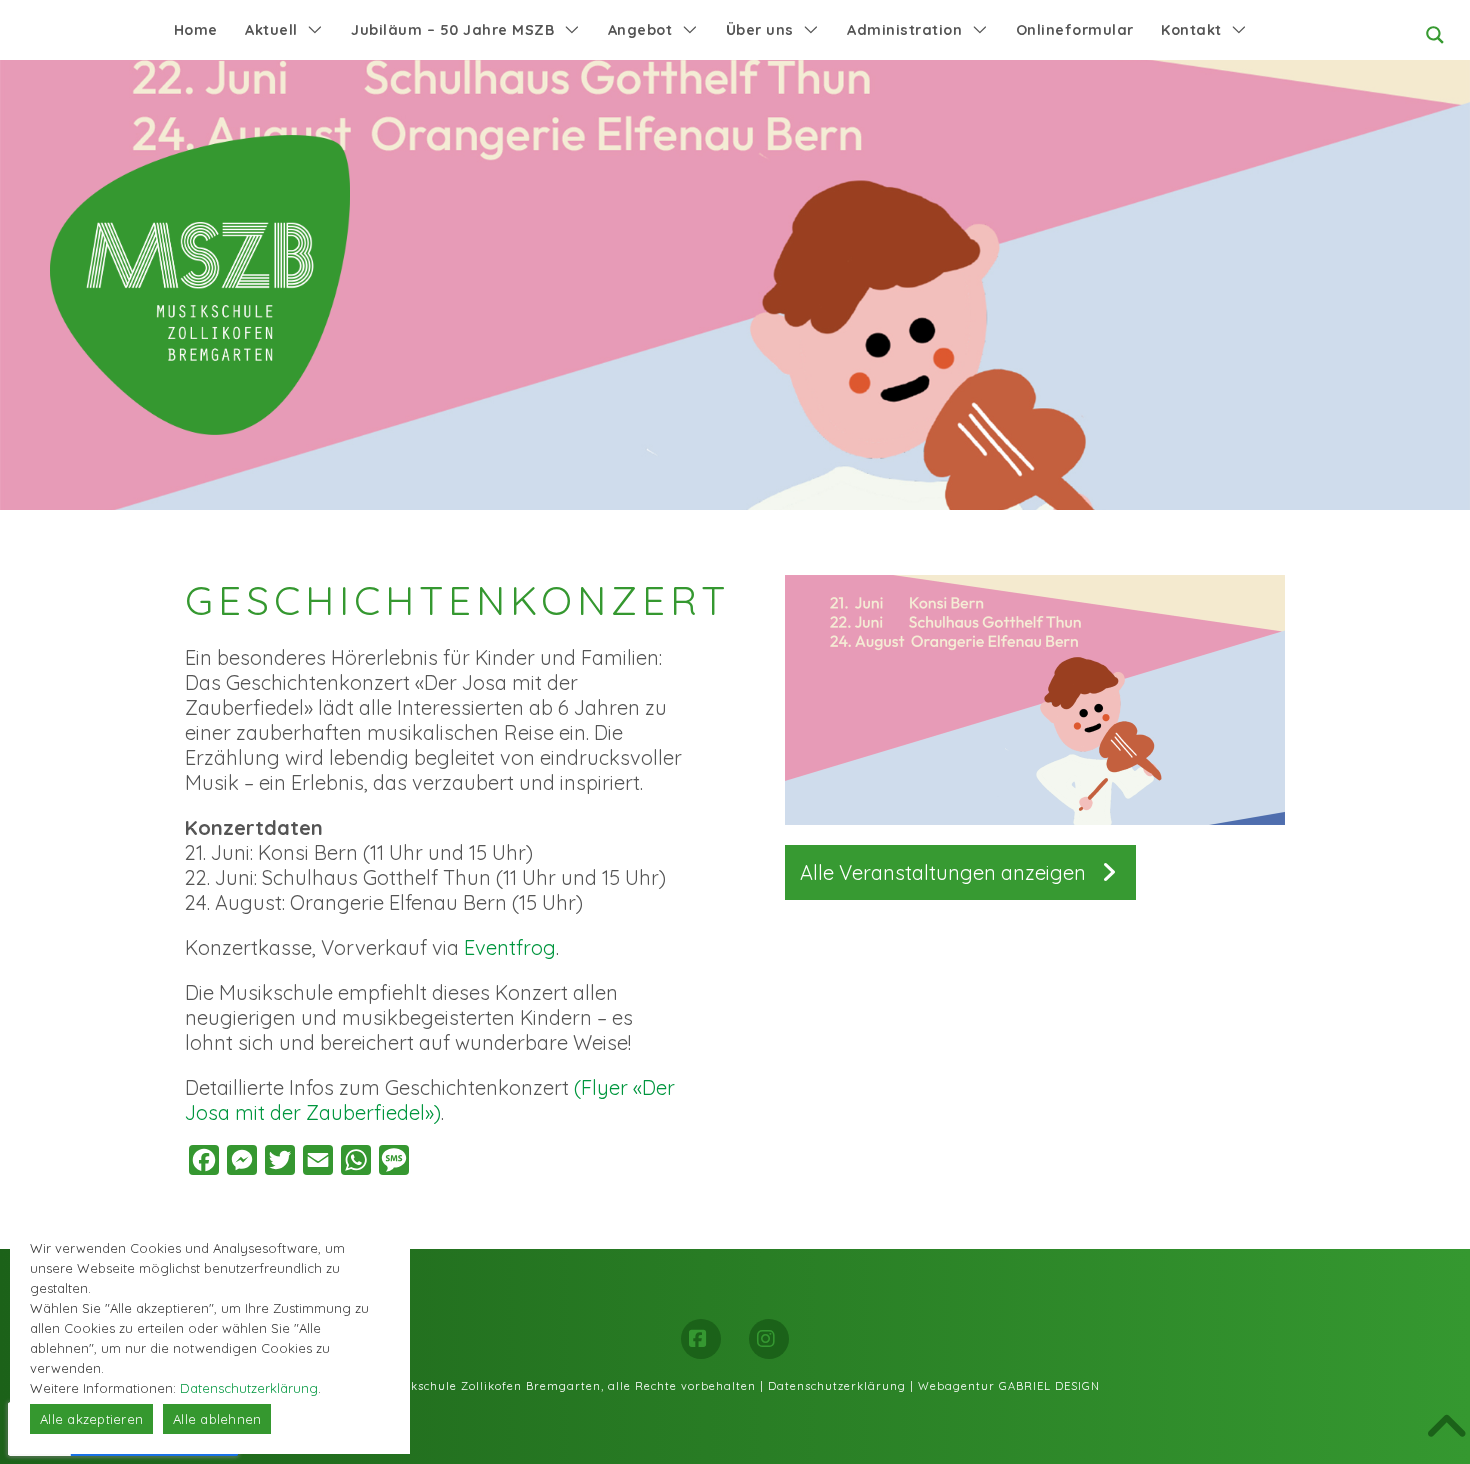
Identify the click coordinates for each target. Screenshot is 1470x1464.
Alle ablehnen (217, 1419)
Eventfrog (510, 947)
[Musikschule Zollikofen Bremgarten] (200, 285)
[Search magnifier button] (1435, 35)
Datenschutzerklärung (837, 1386)
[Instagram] (769, 1339)
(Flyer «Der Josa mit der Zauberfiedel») (430, 1100)
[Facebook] (701, 1339)
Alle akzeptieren (91, 1419)
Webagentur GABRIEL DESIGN (1009, 1386)
